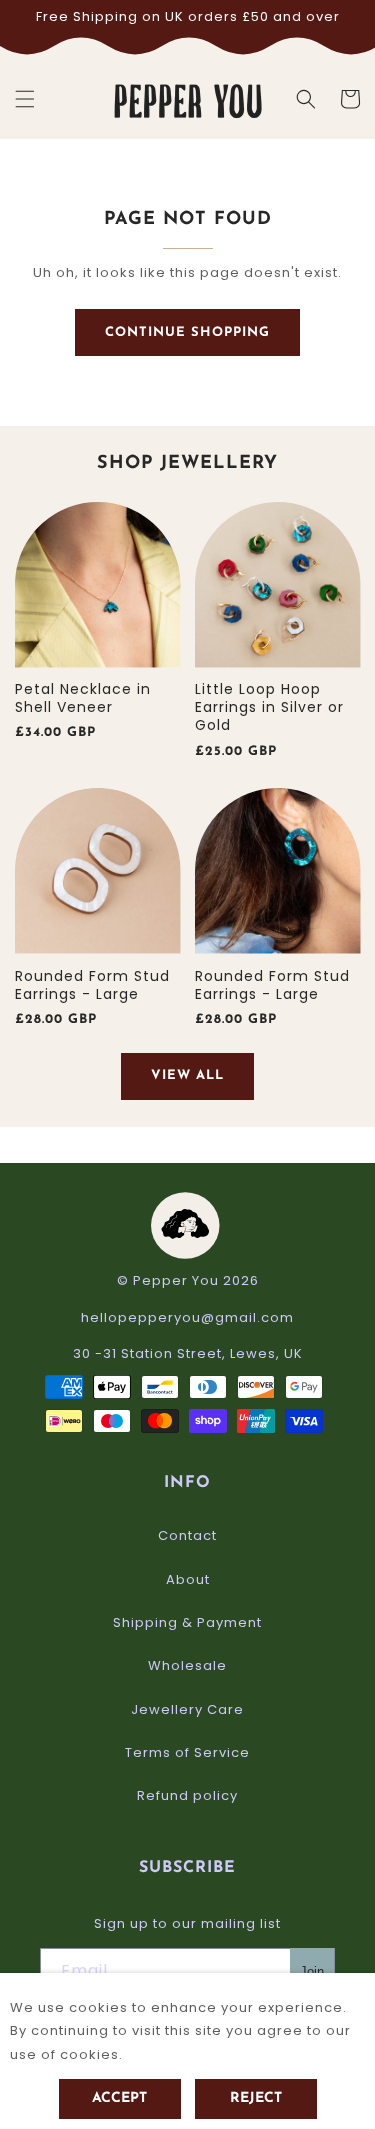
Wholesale (187, 1665)
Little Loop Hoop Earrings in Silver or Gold (269, 707)
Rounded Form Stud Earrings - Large (92, 985)
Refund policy (187, 1795)
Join (312, 1971)
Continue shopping (187, 332)
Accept (119, 2098)
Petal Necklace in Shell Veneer (83, 698)
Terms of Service (187, 1752)
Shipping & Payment (187, 1622)
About (188, 1579)
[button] (25, 99)
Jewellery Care (187, 1709)
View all (187, 1075)
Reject (256, 2098)
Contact (187, 1535)
